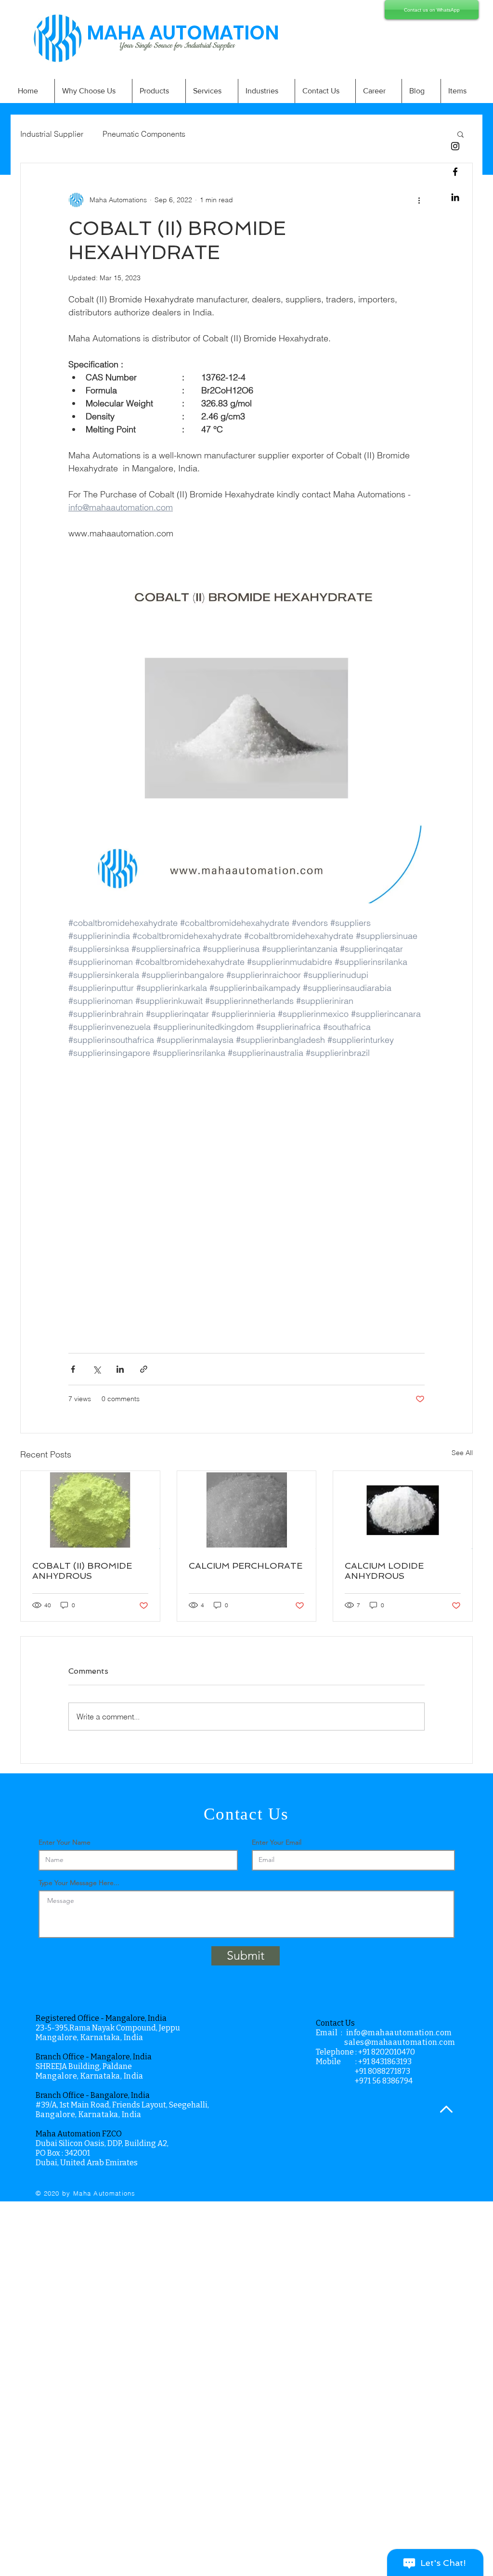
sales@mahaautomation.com (400, 2042)
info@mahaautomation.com (399, 2033)
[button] (461, 134)
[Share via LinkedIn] (120, 1369)
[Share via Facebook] (73, 1369)
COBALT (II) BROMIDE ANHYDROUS (82, 1571)
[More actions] (419, 200)
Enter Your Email (277, 1842)
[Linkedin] (455, 197)
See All (462, 1453)
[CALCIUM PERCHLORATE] (247, 1510)
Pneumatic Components (144, 134)
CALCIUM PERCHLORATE (246, 1566)
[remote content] (246, 1200)
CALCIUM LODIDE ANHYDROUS (384, 1571)
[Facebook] (455, 172)
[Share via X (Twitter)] (97, 1369)
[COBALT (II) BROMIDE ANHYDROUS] (90, 1510)
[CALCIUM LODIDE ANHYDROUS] (403, 1510)
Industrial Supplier (52, 134)
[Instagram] (455, 146)
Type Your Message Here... (79, 1883)
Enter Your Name (65, 1842)
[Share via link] (144, 1369)
